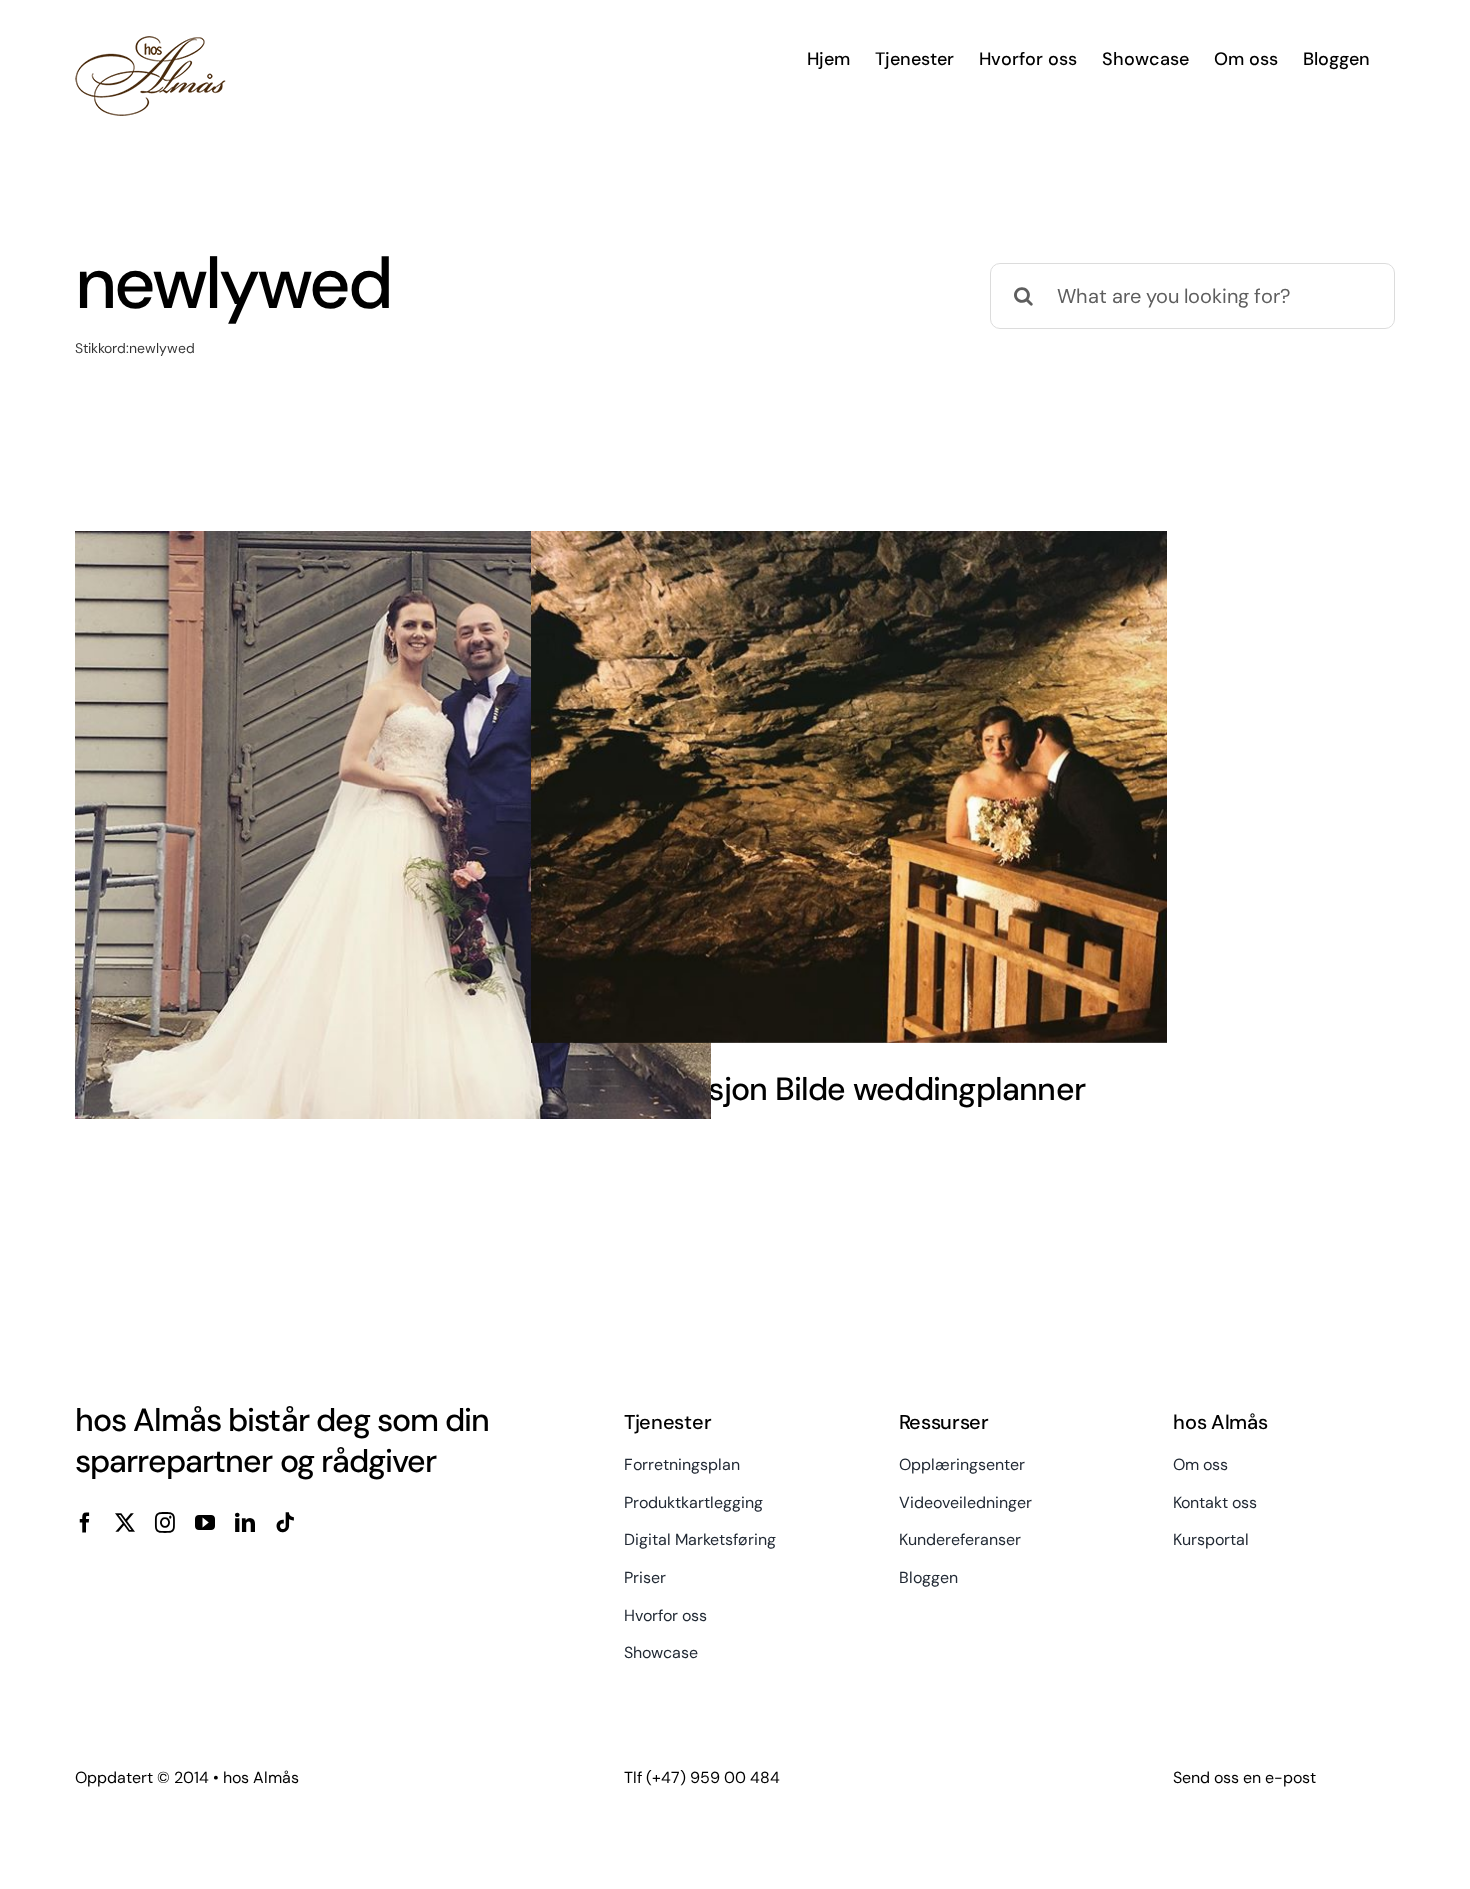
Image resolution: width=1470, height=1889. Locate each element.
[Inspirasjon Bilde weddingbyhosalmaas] (393, 849)
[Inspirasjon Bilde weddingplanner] (849, 787)
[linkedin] (245, 1523)
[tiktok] (285, 1523)
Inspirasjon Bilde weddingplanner (849, 1089)
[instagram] (165, 1523)
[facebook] (85, 1523)
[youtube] (205, 1523)
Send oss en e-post (1244, 1777)
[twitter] (125, 1523)
